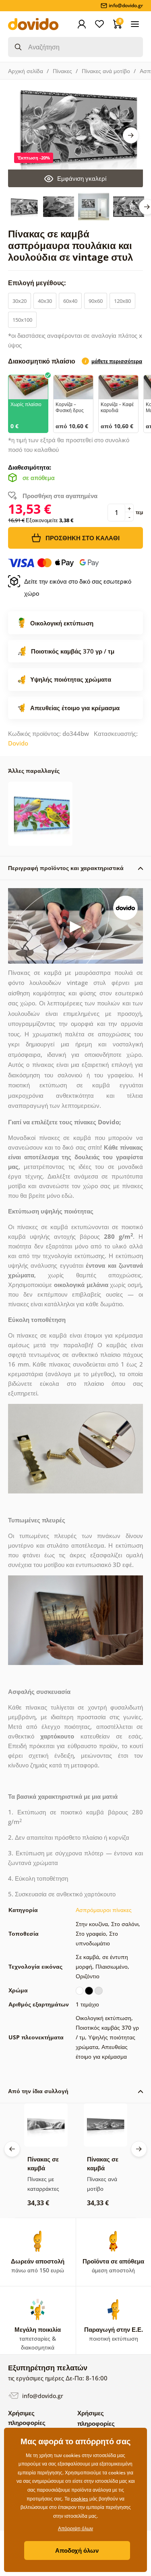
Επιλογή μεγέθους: (38, 283)
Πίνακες (62, 71)
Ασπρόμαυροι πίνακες (104, 1910)
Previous (12, 2149)
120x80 (122, 301)
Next (131, 135)
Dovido (18, 743)
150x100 (22, 320)
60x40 (70, 301)
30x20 (20, 301)
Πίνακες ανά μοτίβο (106, 71)
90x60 (96, 301)
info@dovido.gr (42, 2396)
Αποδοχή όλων (77, 2550)
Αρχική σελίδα (26, 71)
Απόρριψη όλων (75, 2528)
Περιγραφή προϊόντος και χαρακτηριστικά (66, 868)
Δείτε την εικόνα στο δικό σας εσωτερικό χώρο (78, 587)
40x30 (45, 301)
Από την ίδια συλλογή (38, 2091)
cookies (80, 2499)
